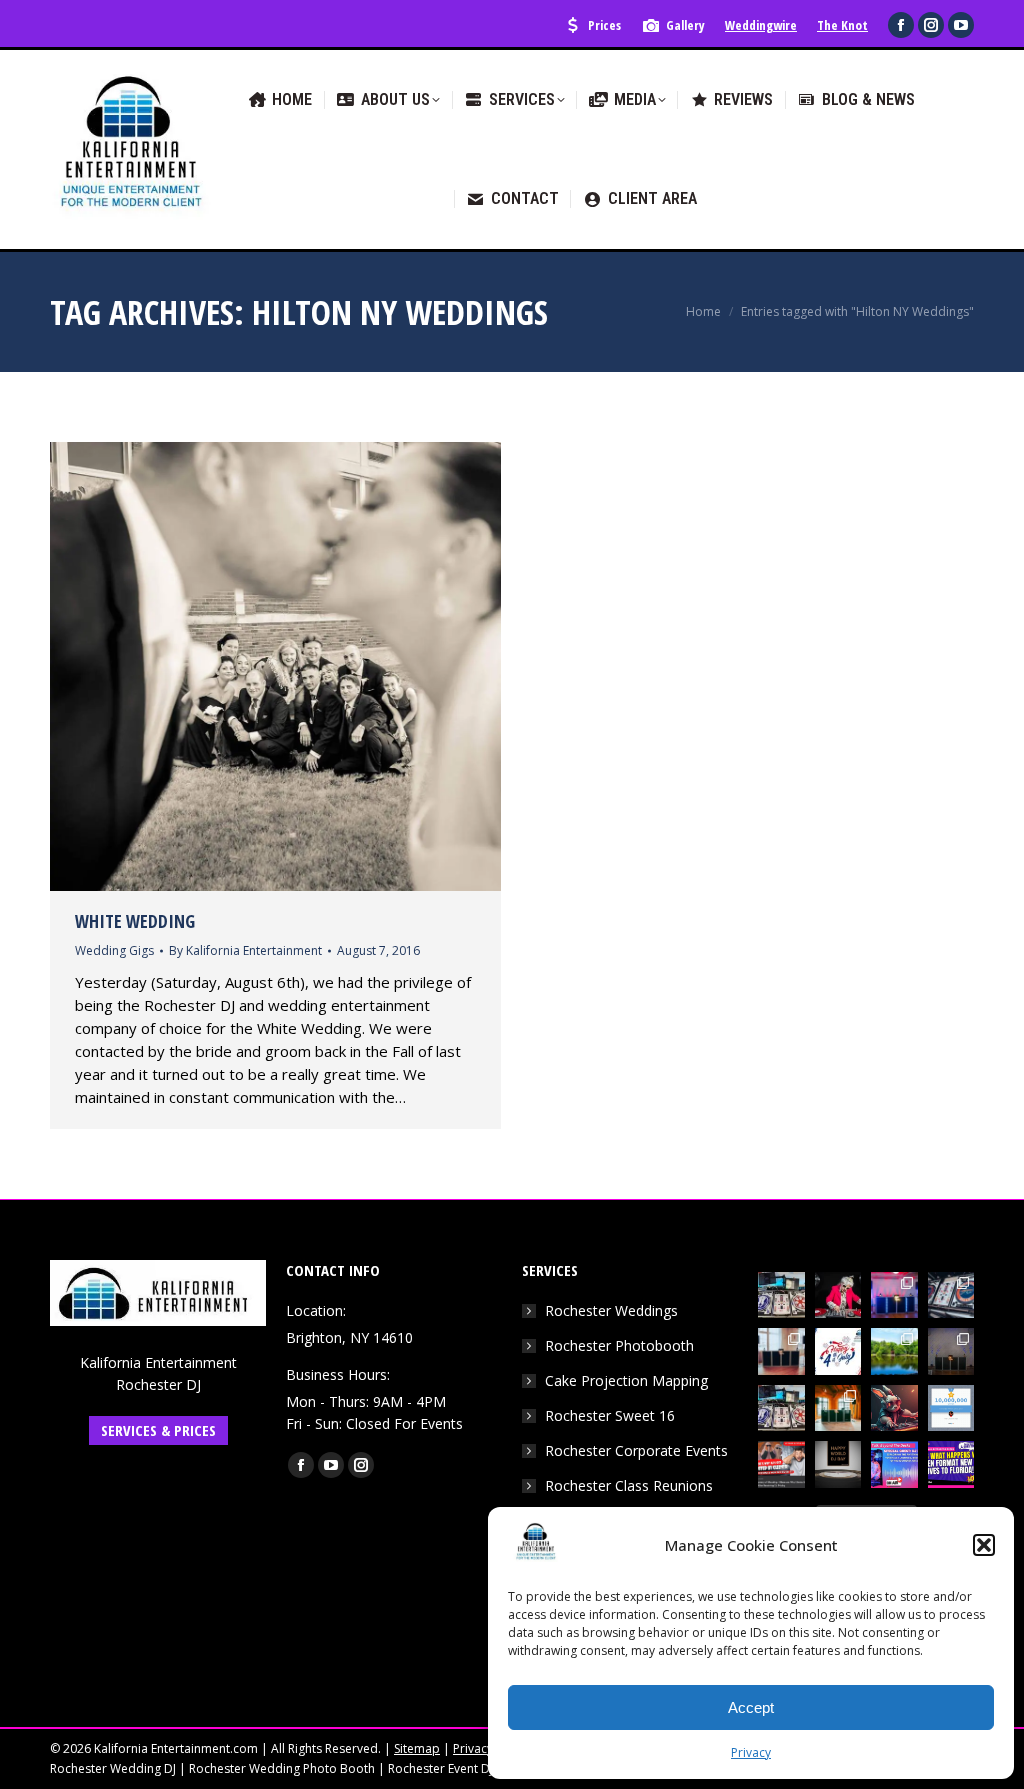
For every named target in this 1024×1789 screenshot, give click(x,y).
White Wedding (135, 921)
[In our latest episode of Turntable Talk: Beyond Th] (951, 1464)
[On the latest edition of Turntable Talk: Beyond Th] (894, 1464)
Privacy (751, 1752)
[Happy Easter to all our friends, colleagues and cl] (894, 1408)
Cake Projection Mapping (626, 1380)
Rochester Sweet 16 (610, 1415)
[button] (984, 1545)
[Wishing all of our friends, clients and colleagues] (838, 1351)
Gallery (685, 25)
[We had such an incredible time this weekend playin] (951, 1351)
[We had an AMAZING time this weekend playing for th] (781, 1351)
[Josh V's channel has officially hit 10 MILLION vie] (951, 1408)
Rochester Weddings (611, 1310)
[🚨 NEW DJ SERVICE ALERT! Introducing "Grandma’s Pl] (838, 1295)
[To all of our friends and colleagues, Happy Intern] (838, 1464)
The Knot (842, 25)
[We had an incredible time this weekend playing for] (894, 1295)
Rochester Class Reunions (629, 1485)
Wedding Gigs (114, 950)
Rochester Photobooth (619, 1345)
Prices (604, 25)
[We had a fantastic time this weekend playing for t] (838, 1408)
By (245, 950)
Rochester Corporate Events (636, 1450)
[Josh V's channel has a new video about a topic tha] (781, 1464)
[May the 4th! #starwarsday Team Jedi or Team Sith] (781, 1295)
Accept (751, 1707)
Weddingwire (761, 25)
